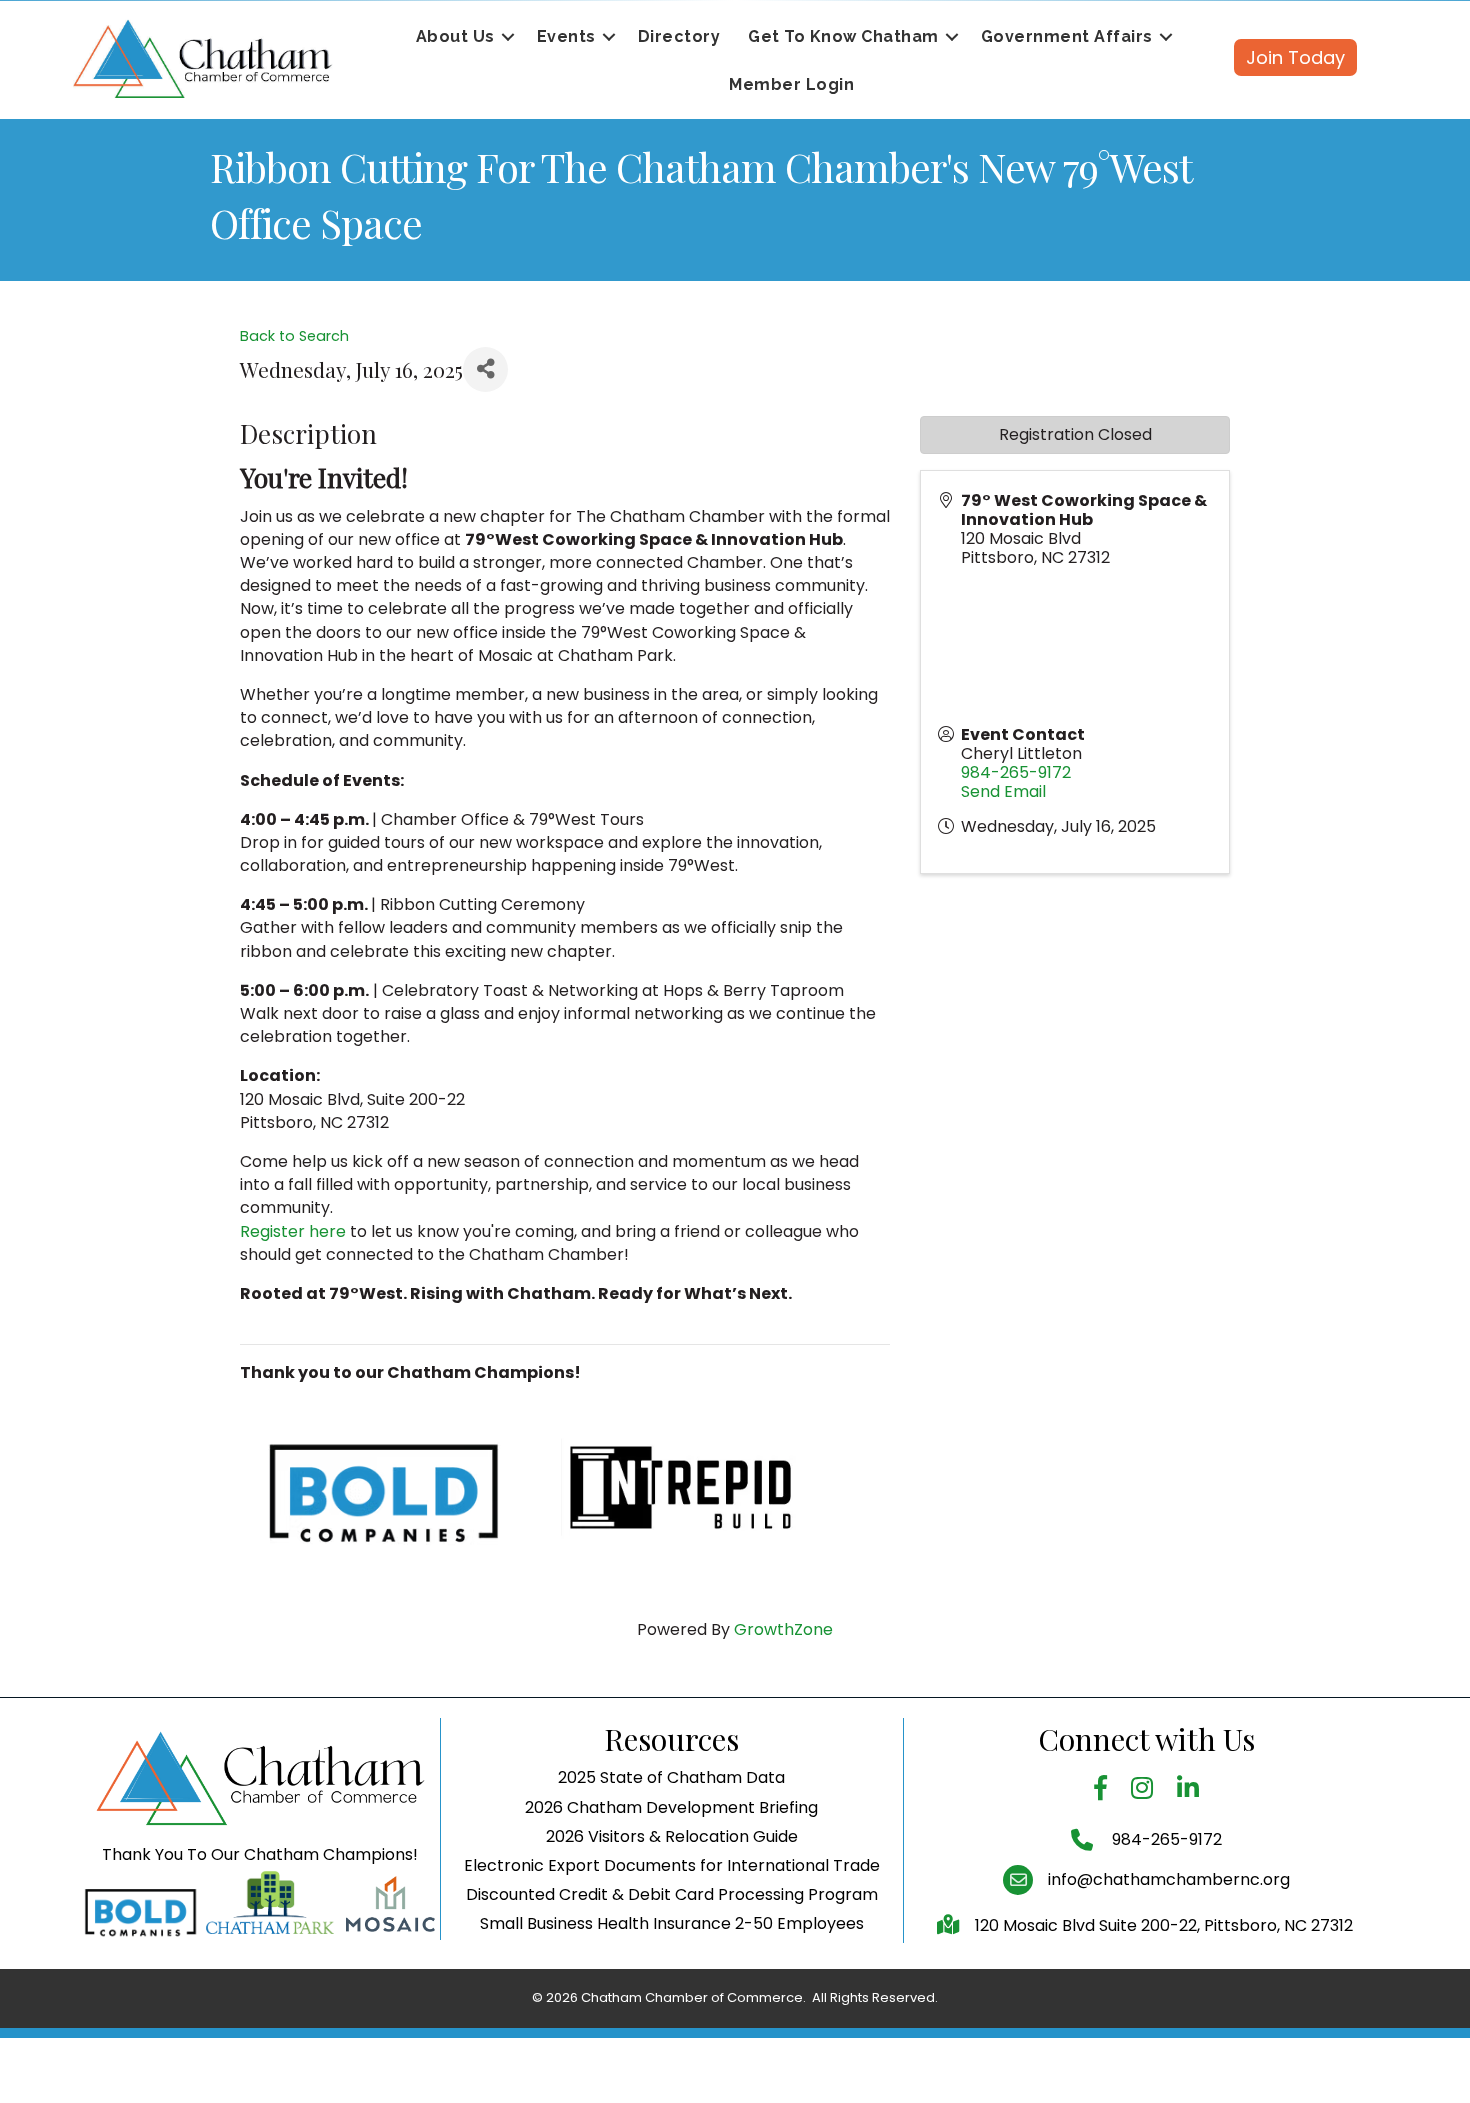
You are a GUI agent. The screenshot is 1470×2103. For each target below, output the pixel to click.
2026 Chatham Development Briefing (671, 1807)
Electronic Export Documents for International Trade (672, 1865)
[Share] (485, 369)
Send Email (1003, 791)
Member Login (791, 84)
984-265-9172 (1016, 772)
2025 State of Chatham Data (671, 1777)
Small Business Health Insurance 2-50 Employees (672, 1923)
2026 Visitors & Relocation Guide (672, 1836)
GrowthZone (783, 1629)
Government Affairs (1067, 36)
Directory (679, 36)
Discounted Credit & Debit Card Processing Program (672, 1894)
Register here (293, 1231)
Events (566, 36)
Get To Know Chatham (843, 36)
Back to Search (294, 336)
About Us (455, 36)
